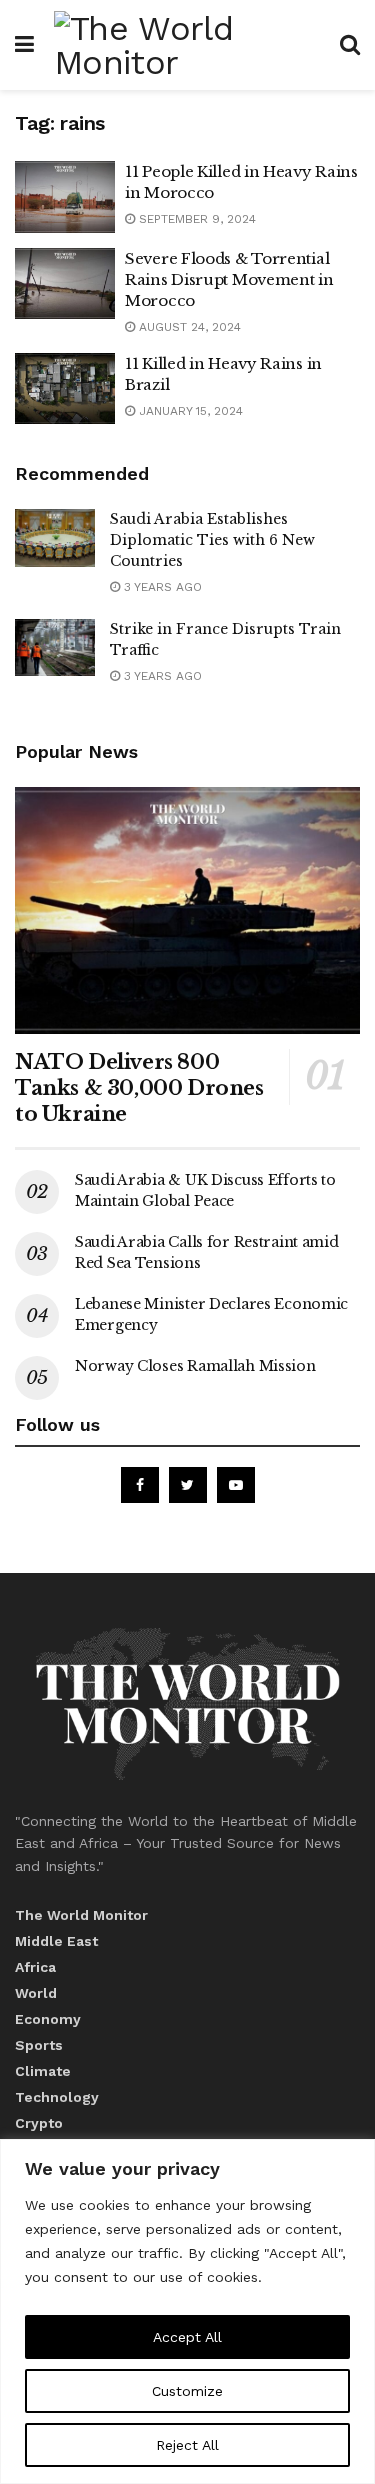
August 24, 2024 (188, 327)
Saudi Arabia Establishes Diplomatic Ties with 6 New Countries (212, 540)
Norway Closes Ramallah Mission (195, 1366)
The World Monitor (81, 1915)
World (36, 1993)
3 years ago (161, 587)
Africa (35, 1967)
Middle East (56, 1941)
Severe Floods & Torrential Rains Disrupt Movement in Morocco (229, 279)
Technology (57, 2097)
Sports (39, 2045)
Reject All (187, 2445)
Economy (48, 2019)
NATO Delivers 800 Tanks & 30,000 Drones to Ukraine (139, 1088)
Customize (187, 2391)
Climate (43, 2071)
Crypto (39, 2123)
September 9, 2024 (195, 219)
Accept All (187, 2337)
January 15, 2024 (189, 411)
